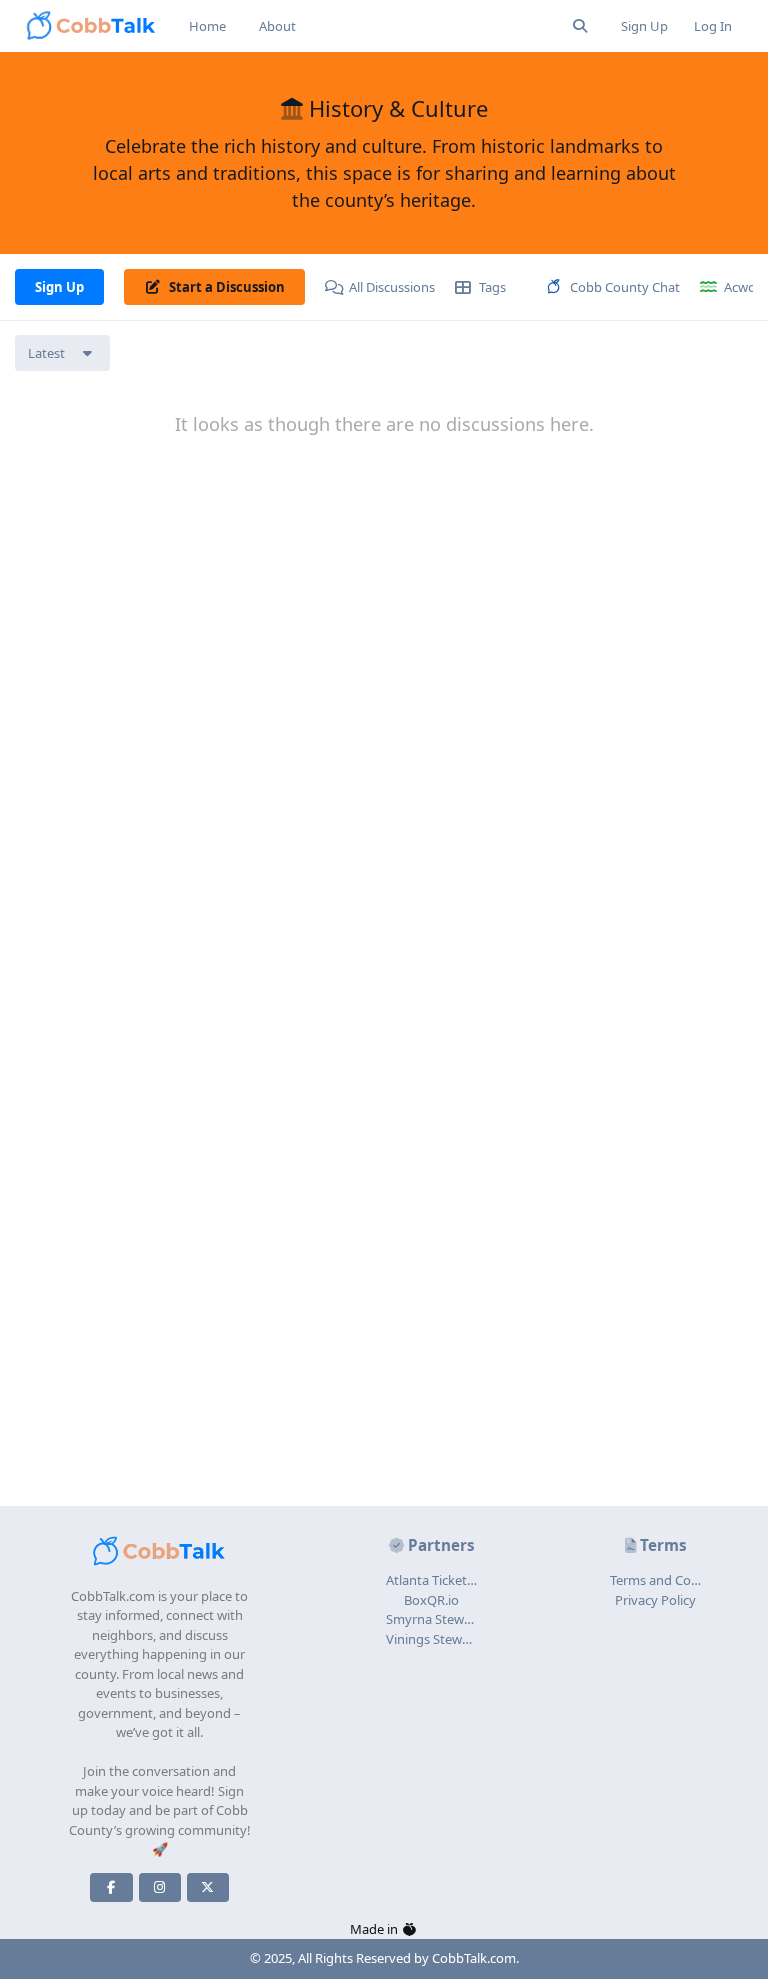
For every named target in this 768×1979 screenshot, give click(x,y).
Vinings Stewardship (446, 1639)
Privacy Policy (655, 1600)
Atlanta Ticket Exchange (457, 1580)
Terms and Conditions (675, 1580)
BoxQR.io (431, 1600)
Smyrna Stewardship (447, 1619)
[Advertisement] (384, 1366)
